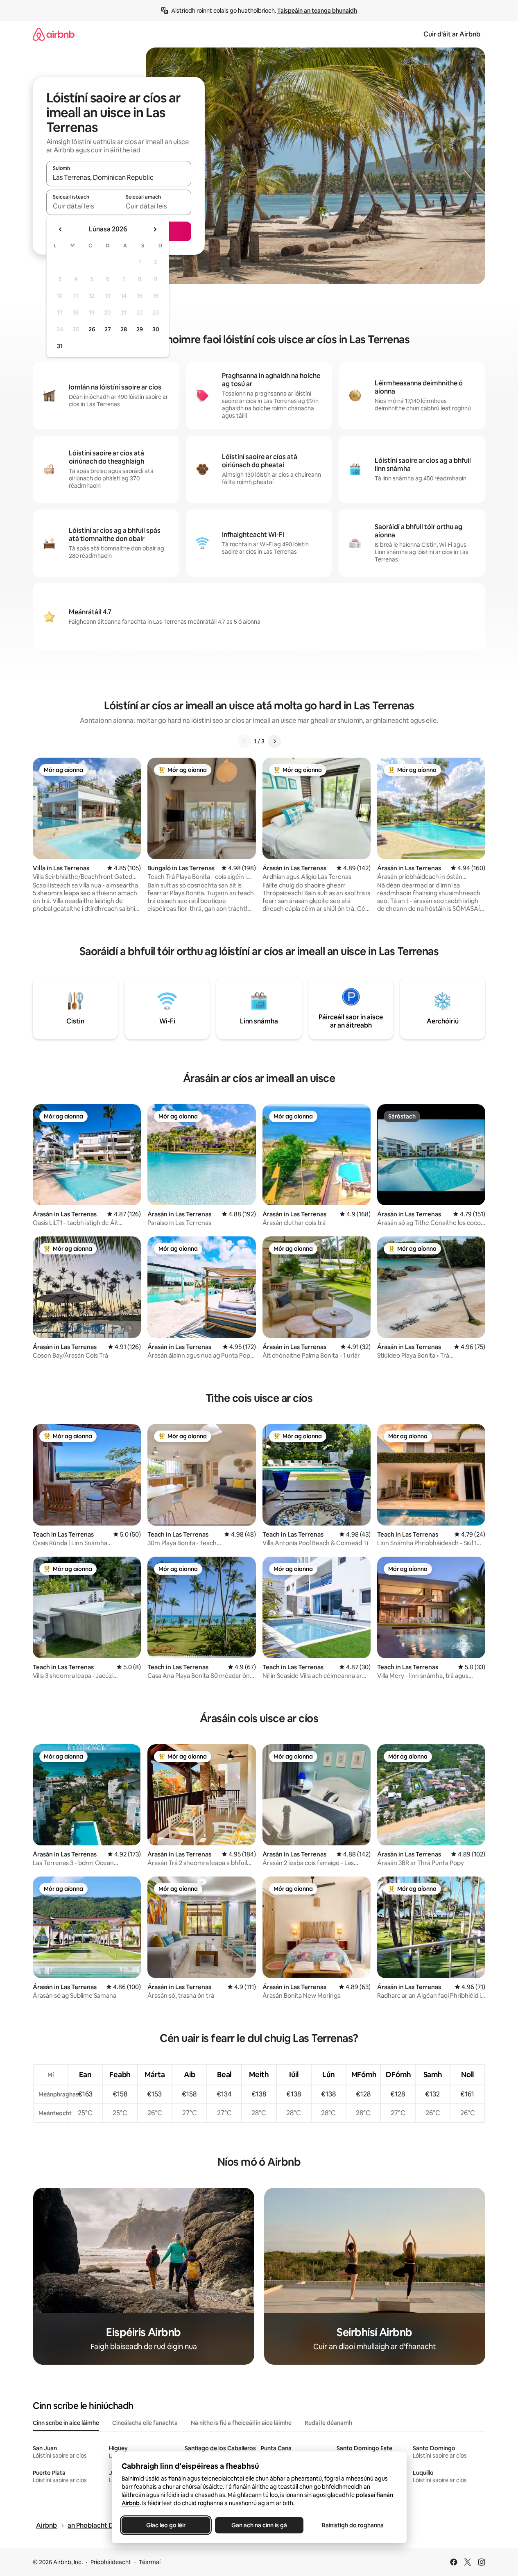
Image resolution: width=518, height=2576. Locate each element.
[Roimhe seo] (244, 741)
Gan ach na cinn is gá (259, 2525)
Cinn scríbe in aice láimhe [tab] (66, 2423)
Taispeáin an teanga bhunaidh (317, 11)
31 (60, 346)
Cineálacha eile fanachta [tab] (145, 2423)
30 (156, 329)
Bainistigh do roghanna (352, 2525)
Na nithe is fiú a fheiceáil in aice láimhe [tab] (241, 2423)
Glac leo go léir (166, 2525)
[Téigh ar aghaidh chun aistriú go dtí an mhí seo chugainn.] (155, 229)
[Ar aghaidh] (274, 741)
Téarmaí (150, 2562)
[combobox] (119, 177)
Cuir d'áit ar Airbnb (452, 34)
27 (108, 329)
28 (124, 329)
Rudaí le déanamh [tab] (328, 2423)
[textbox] (83, 206)
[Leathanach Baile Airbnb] (54, 34)
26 (92, 329)
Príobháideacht (111, 2562)
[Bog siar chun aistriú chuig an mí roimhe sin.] (61, 229)
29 (140, 329)
